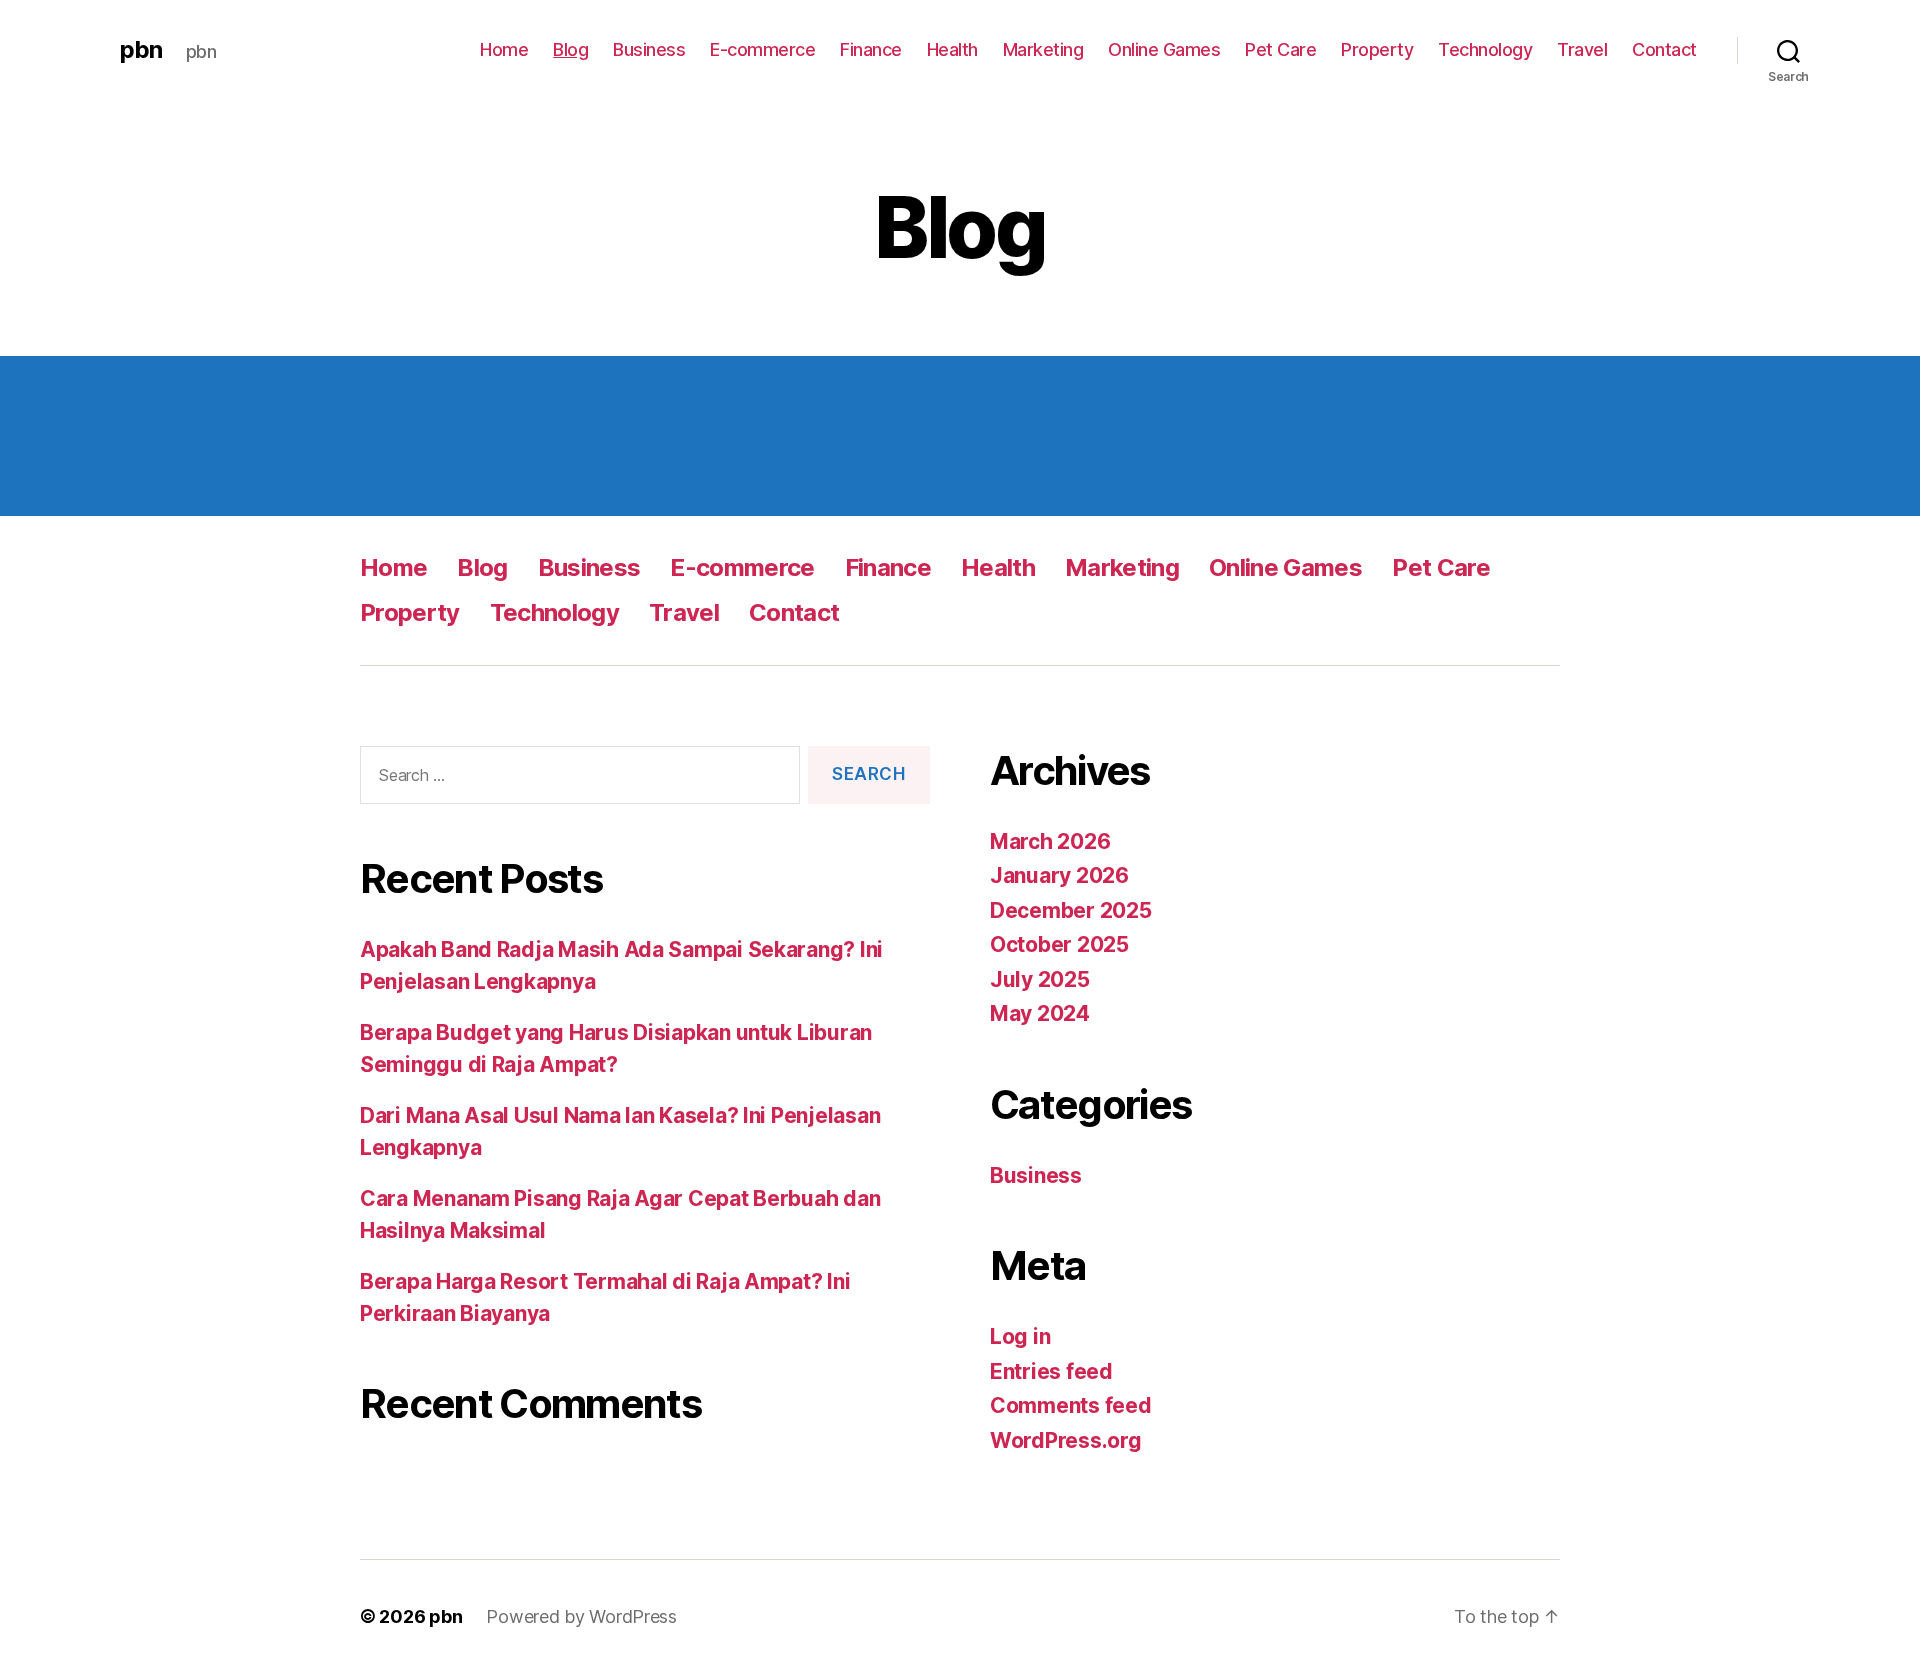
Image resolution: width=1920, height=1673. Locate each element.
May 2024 (1040, 1013)
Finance (871, 49)
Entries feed (1051, 1371)
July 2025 (1040, 979)
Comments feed (1071, 1405)
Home (504, 49)
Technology (1485, 49)
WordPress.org (1066, 1440)
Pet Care (1280, 49)
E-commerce (762, 49)
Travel (1582, 49)
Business (649, 49)
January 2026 (1059, 875)
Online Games (1164, 49)
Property (1377, 49)
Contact (1664, 49)
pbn (141, 50)
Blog (570, 49)
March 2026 (1050, 841)
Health (952, 49)
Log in (1020, 1336)
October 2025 (1059, 944)
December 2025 (1071, 910)
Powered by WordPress (581, 1616)
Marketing (1043, 49)
